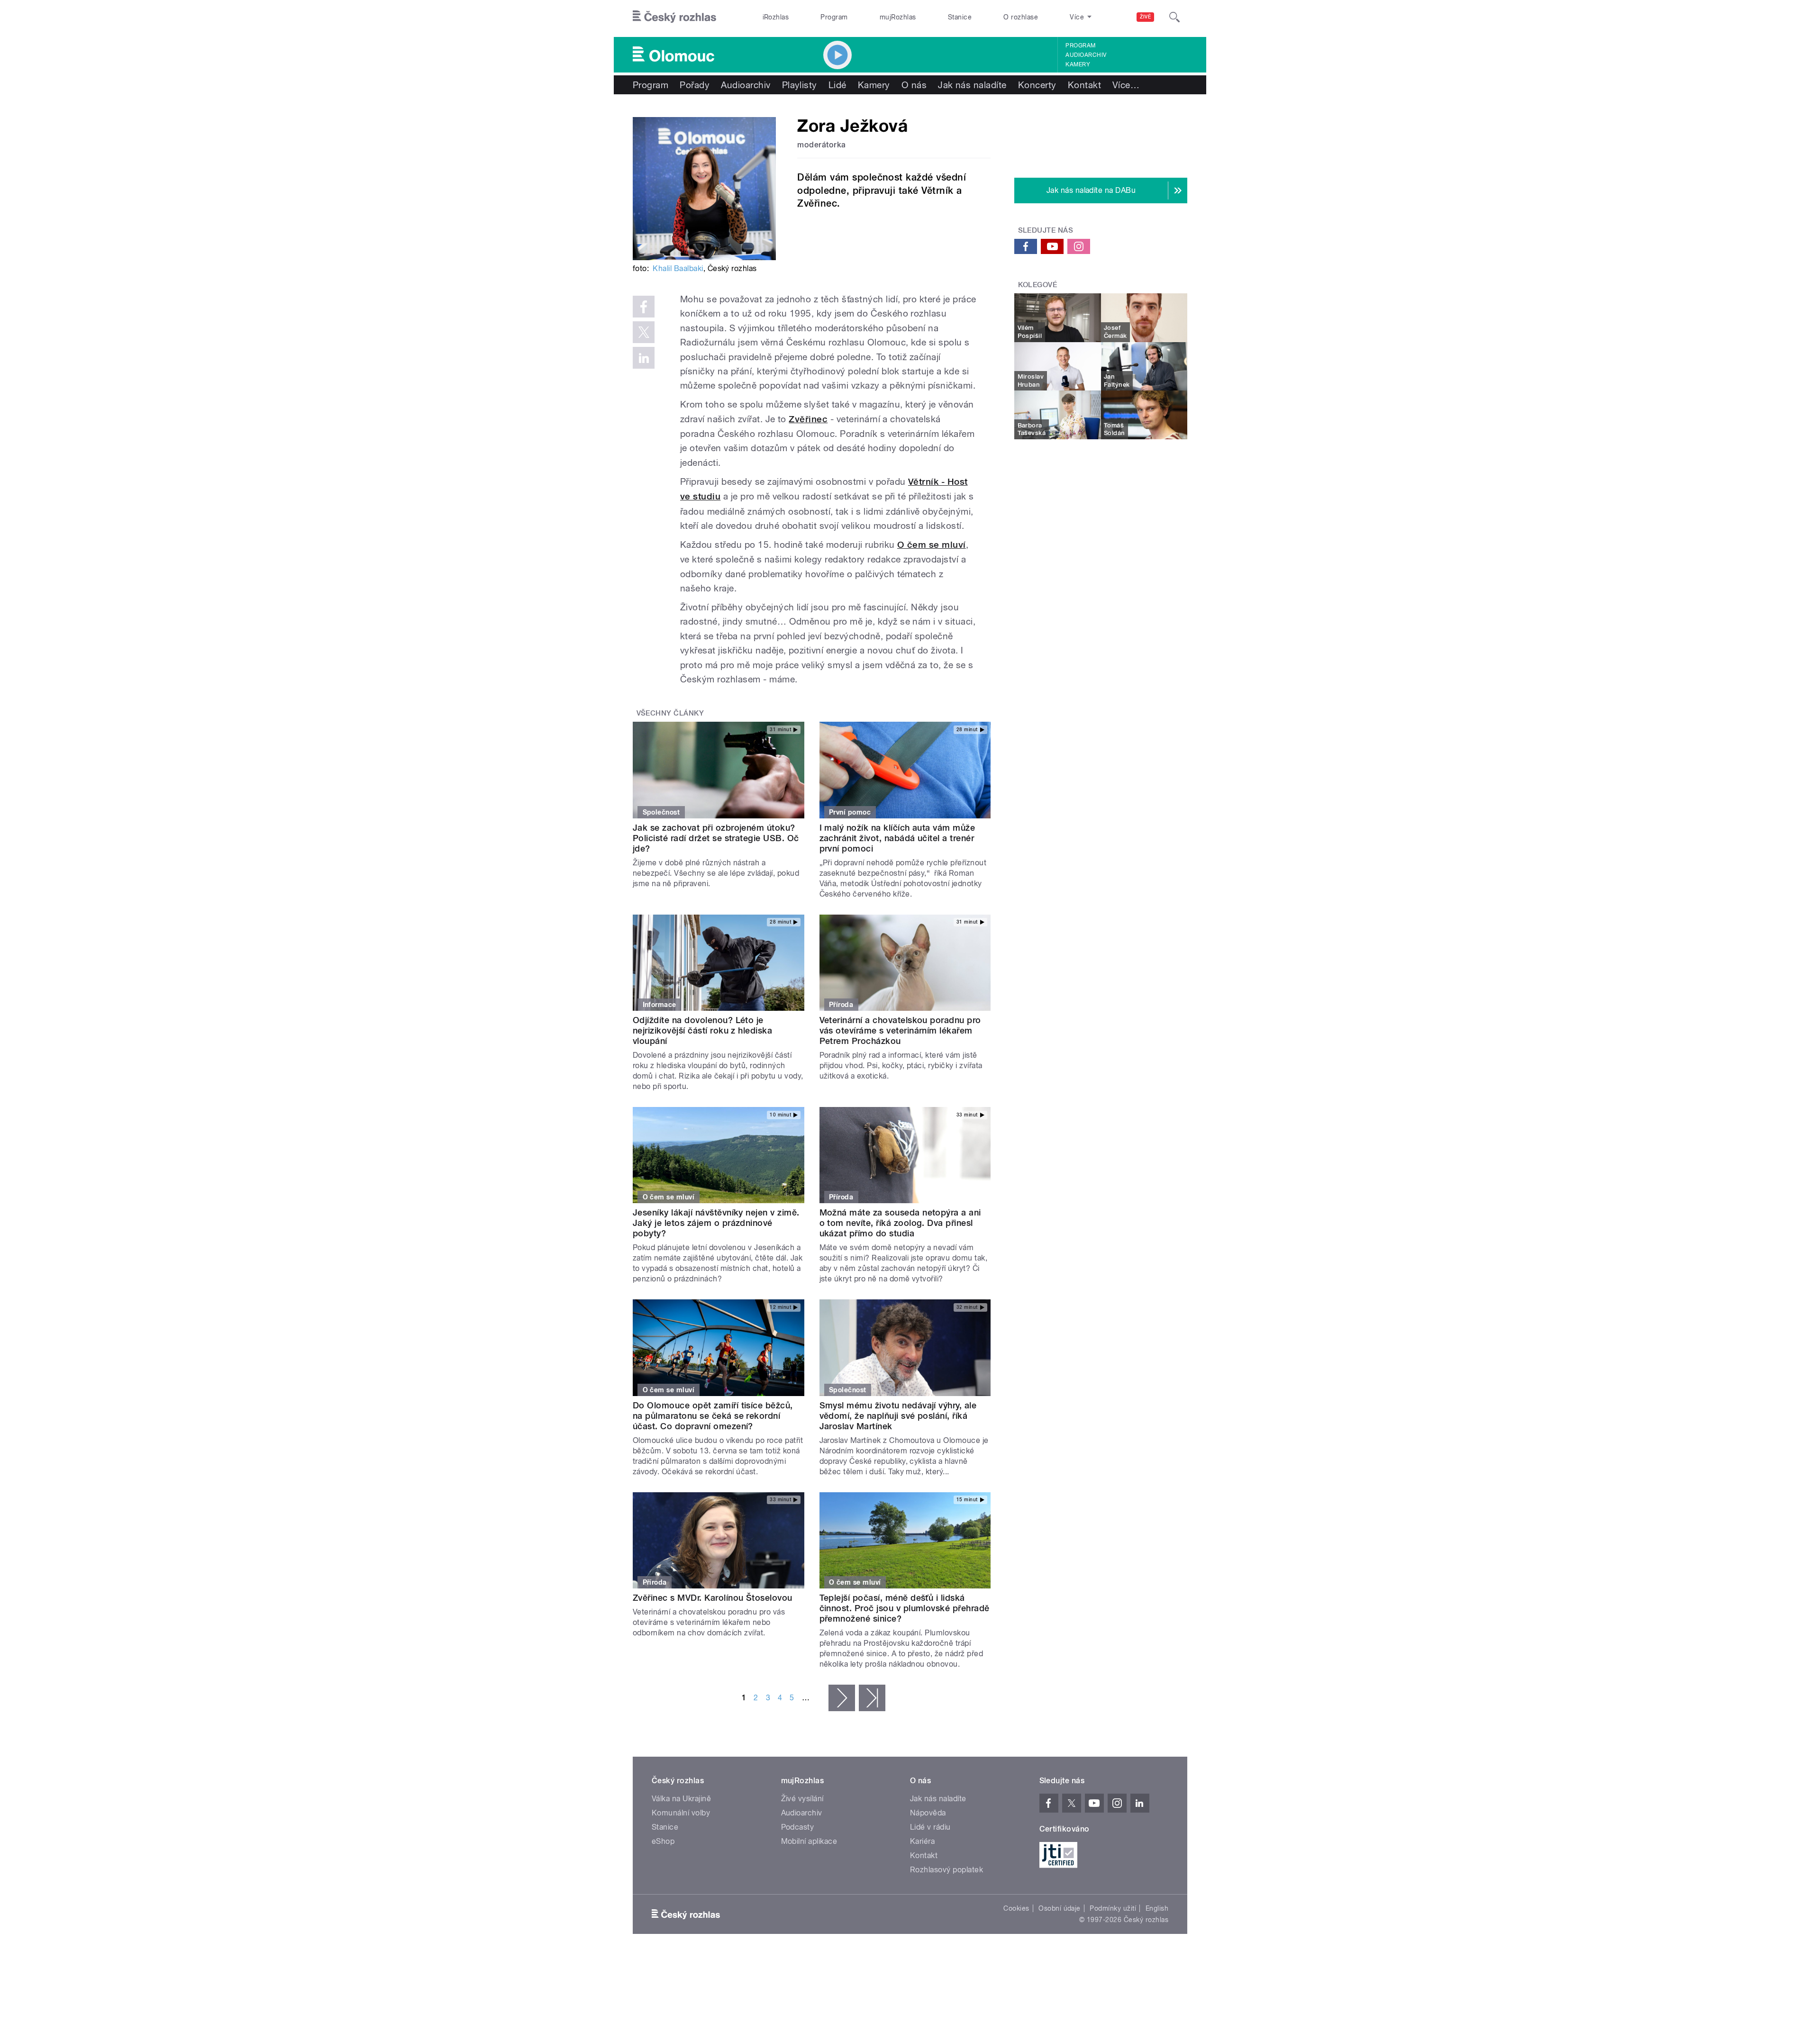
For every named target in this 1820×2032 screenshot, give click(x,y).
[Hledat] (1174, 17)
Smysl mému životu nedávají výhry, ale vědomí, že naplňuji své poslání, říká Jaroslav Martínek (898, 1416)
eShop (663, 1841)
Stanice (960, 17)
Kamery (1078, 64)
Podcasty (798, 1827)
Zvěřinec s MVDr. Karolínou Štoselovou (713, 1598)
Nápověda (928, 1813)
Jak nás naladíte (972, 85)
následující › (842, 1698)
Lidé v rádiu (930, 1827)
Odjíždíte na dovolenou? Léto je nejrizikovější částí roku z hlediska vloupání (702, 1030)
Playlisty (800, 85)
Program (834, 17)
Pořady (695, 85)
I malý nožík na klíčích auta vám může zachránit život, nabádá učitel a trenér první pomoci (897, 838)
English (1157, 1908)
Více (1126, 85)
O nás (914, 85)
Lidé (837, 85)
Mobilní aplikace (809, 1841)
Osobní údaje (1060, 1908)
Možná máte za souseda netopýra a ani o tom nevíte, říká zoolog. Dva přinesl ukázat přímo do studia (900, 1223)
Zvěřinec (808, 419)
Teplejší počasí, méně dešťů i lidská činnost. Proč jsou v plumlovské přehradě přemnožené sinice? (905, 1608)
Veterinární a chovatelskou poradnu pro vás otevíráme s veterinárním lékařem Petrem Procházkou (900, 1030)
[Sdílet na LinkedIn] (644, 358)
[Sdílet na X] (644, 332)
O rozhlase (1021, 17)
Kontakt (1084, 85)
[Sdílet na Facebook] (644, 307)
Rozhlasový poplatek (946, 1870)
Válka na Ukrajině (681, 1799)
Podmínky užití (1113, 1908)
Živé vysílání (802, 1799)
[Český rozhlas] (674, 17)
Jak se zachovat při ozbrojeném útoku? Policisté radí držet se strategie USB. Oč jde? (716, 838)
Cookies (1016, 1908)
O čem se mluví (932, 545)
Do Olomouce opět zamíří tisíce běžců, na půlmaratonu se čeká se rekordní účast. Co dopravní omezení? (713, 1416)
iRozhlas (776, 17)
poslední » (872, 1698)
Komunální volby (681, 1813)
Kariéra (922, 1841)
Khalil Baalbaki (678, 268)
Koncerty (1037, 85)
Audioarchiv (1086, 55)
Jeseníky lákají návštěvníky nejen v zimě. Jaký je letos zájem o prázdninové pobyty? (716, 1223)
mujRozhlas (898, 17)
